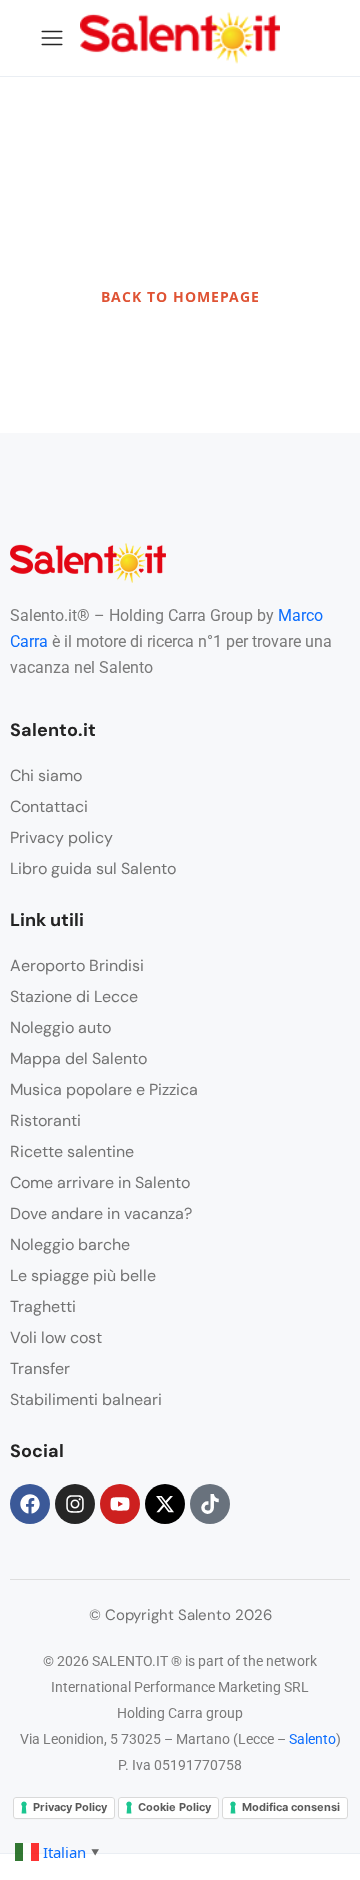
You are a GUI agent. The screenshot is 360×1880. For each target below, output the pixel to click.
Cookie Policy (174, 1807)
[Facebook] (30, 1504)
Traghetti (43, 1306)
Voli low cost (56, 1337)
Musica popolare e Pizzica (104, 1089)
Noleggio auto (60, 1027)
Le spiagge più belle (83, 1275)
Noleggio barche (70, 1244)
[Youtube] (120, 1504)
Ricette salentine (72, 1151)
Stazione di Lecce (74, 996)
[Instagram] (75, 1504)
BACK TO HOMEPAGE (180, 296)
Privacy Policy (70, 1807)
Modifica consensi (291, 1807)
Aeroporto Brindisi (77, 965)
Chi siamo (46, 775)
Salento (312, 1739)
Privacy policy (61, 837)
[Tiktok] (210, 1504)
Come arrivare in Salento (100, 1182)
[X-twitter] (165, 1504)
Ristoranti (45, 1120)
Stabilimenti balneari (86, 1399)
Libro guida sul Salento (93, 868)
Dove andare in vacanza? (101, 1213)
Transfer (40, 1368)
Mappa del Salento (78, 1058)
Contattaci (49, 806)
